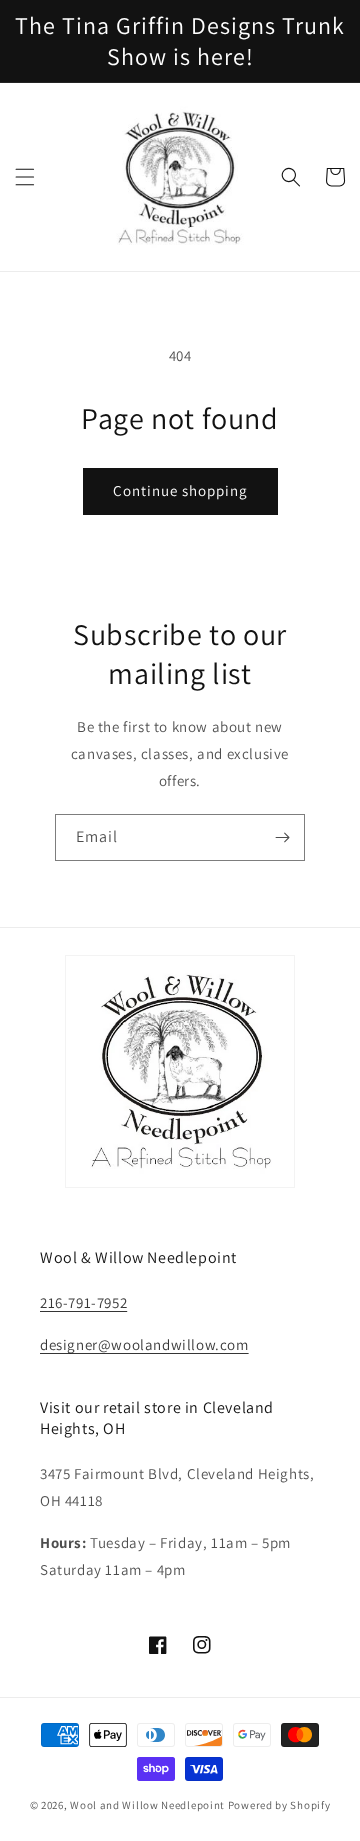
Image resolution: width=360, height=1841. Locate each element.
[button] (25, 177)
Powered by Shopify (279, 1805)
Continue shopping (180, 490)
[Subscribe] (282, 837)
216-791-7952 (83, 1302)
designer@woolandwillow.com (144, 1344)
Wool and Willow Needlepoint (147, 1805)
